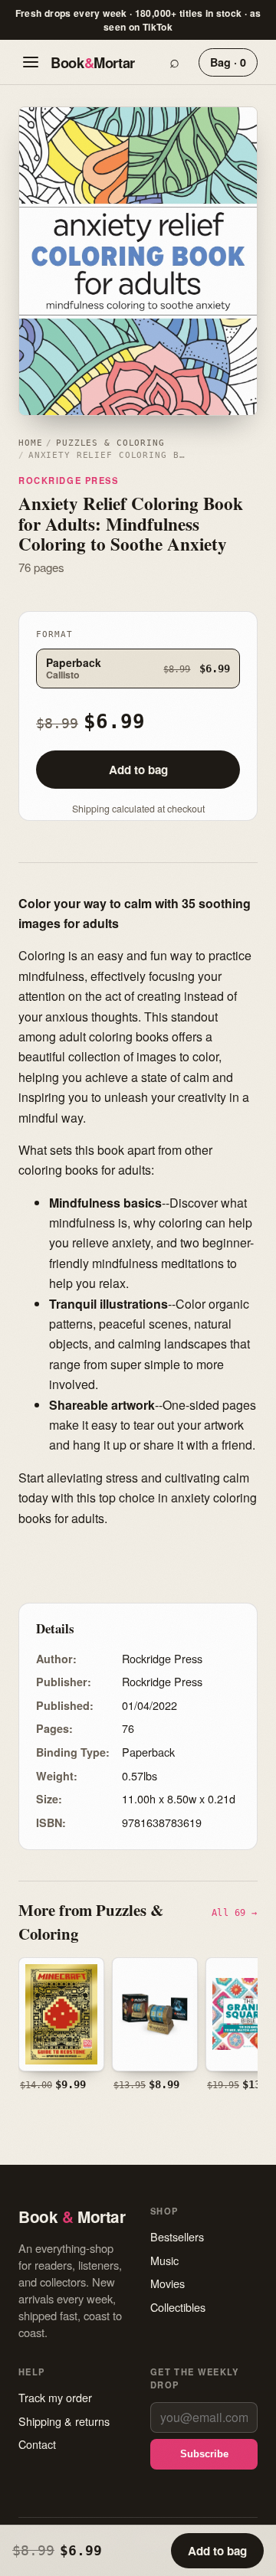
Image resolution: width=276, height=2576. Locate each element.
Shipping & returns (64, 2421)
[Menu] (31, 62)
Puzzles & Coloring (110, 443)
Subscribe (204, 2454)
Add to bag (138, 770)
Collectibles (178, 2307)
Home (30, 443)
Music (164, 2260)
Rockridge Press (69, 480)
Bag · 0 (228, 62)
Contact (37, 2444)
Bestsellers (177, 2236)
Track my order (55, 2397)
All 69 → (235, 1912)
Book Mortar (93, 62)
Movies (168, 2283)
